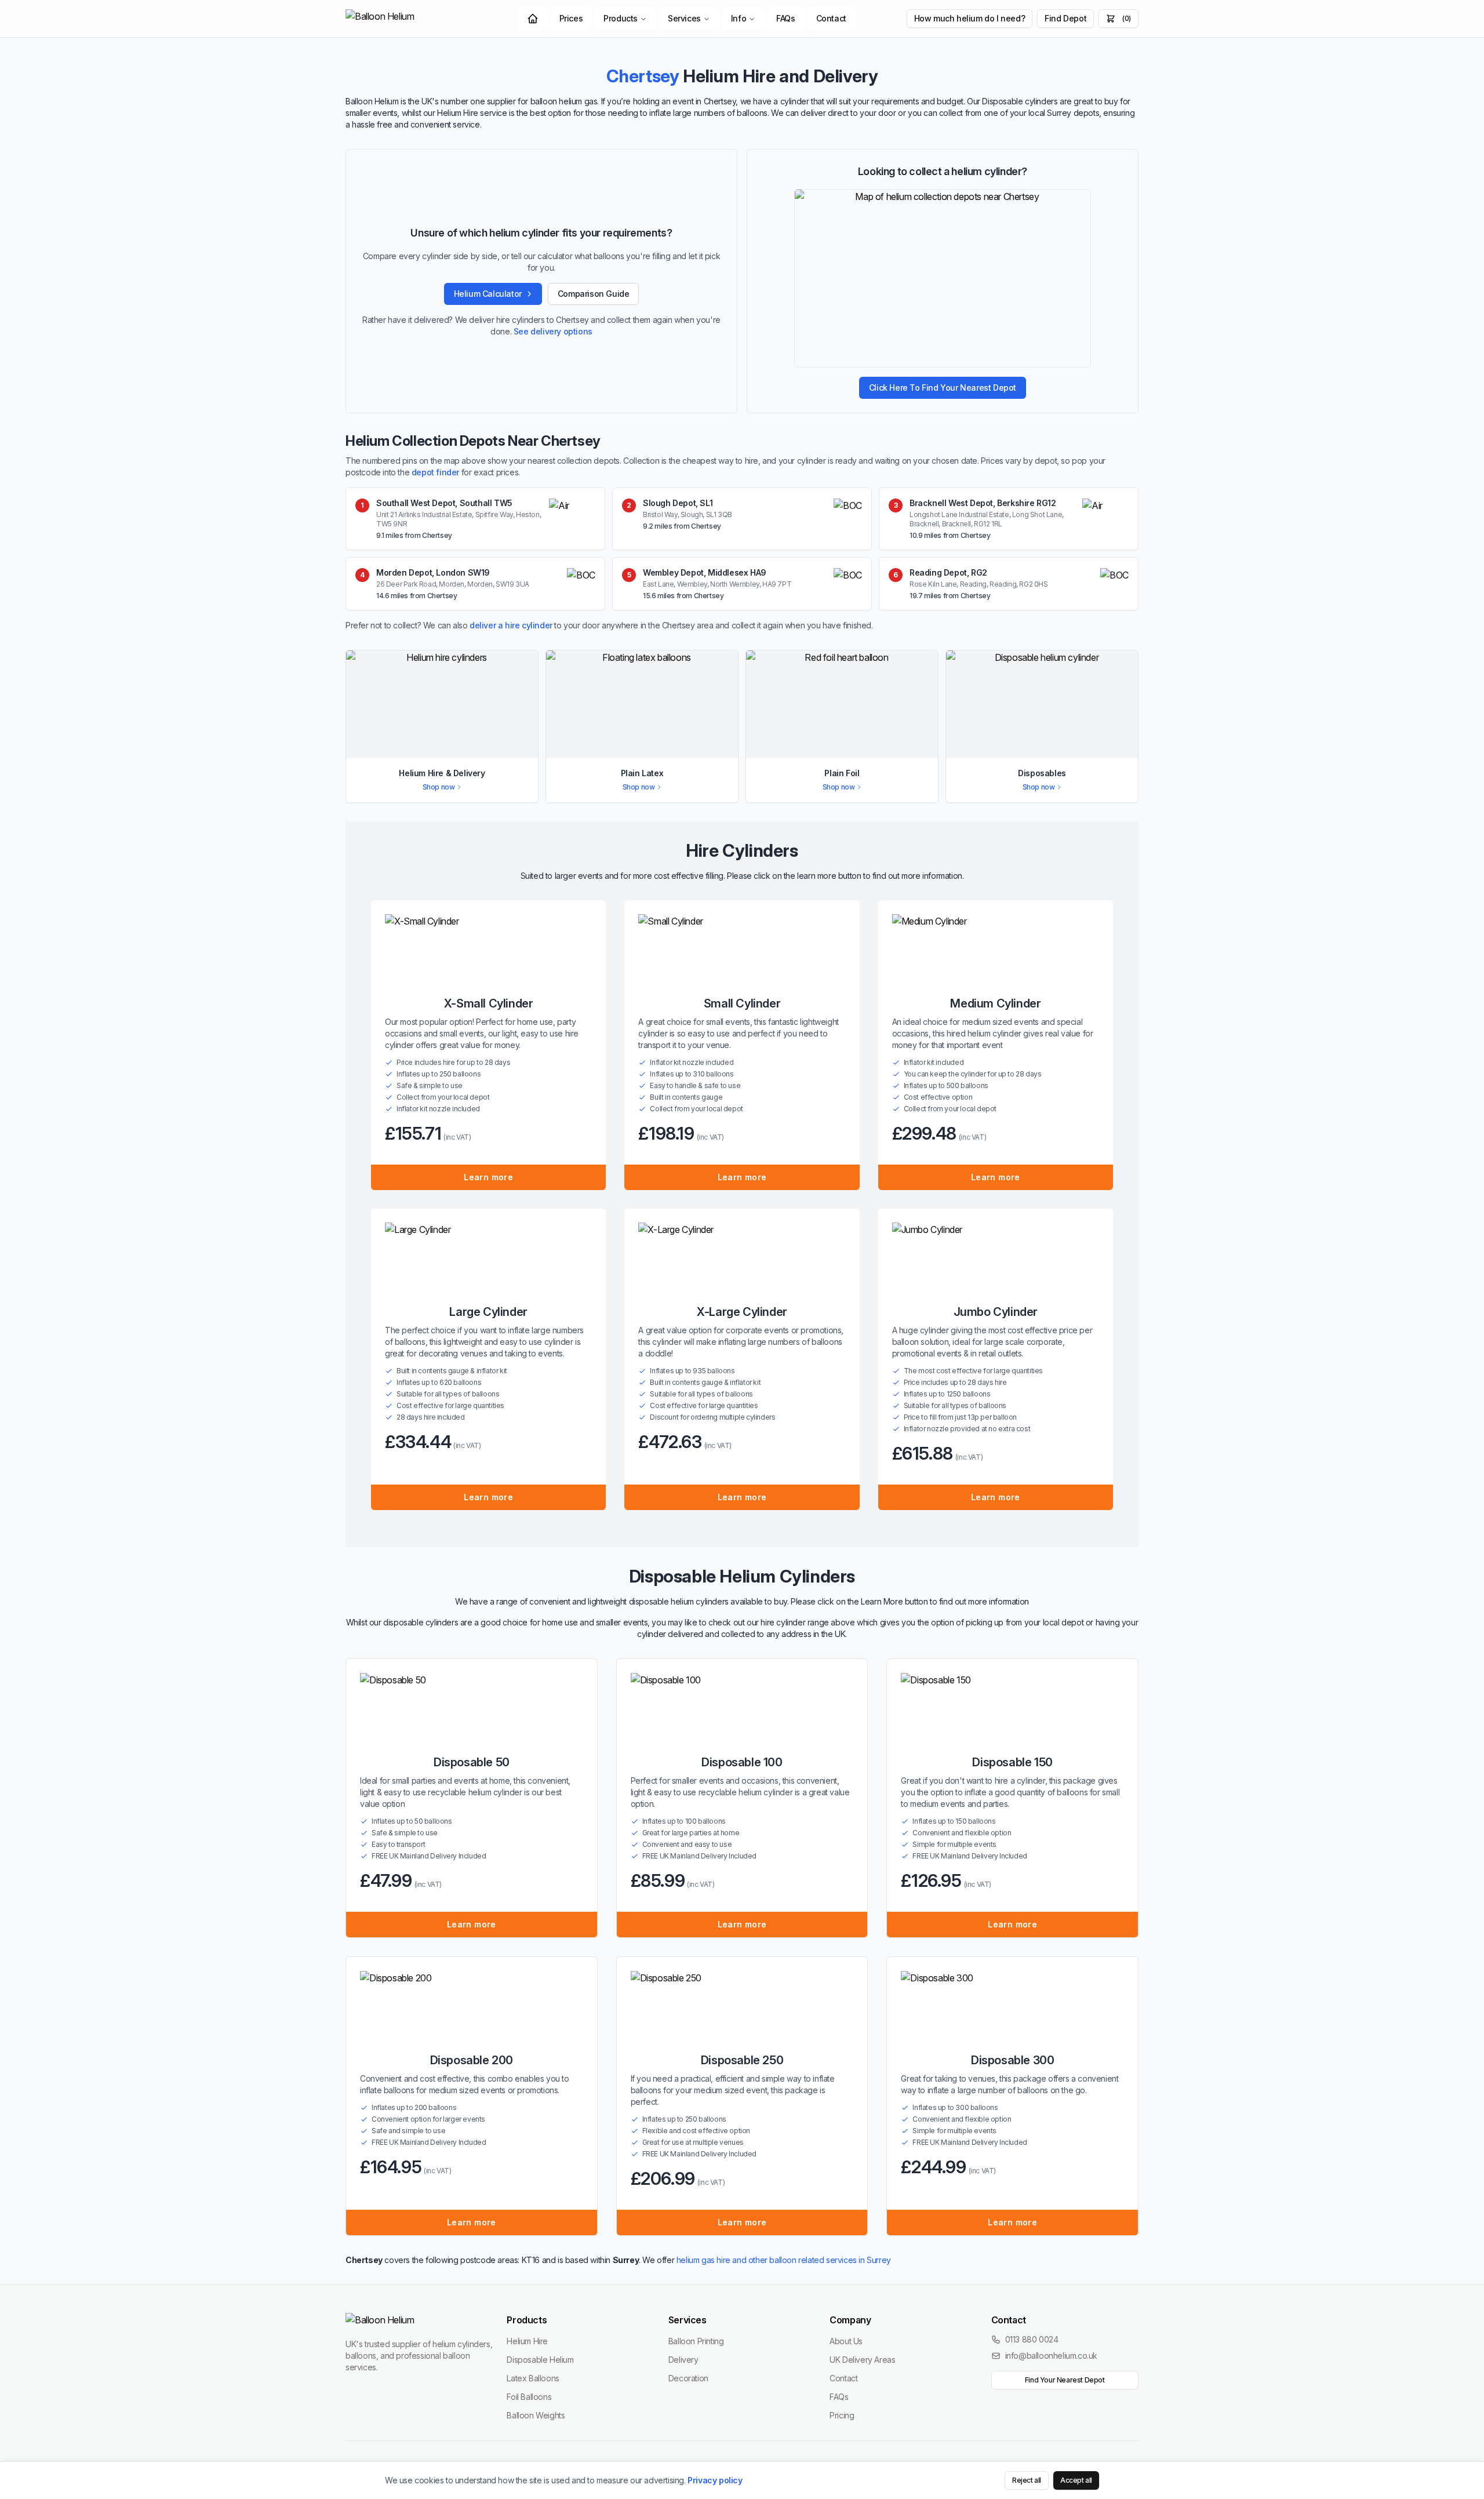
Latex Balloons (533, 2378)
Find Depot (1065, 18)
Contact (831, 18)
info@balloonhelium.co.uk (1051, 2356)
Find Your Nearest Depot (1065, 2380)
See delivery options (553, 331)
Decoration (688, 2378)
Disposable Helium (540, 2360)
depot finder (435, 472)
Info (739, 18)
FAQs (785, 18)
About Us (846, 2341)
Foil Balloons (529, 2397)
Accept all (1076, 2480)
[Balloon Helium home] (406, 19)
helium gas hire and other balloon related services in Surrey (784, 2260)
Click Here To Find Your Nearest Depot (943, 388)
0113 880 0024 (1032, 2339)
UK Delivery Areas (862, 2360)
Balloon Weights (536, 2415)
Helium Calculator (488, 294)
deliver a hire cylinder (511, 625)
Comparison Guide (594, 294)
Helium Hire (527, 2341)
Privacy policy (715, 2480)
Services (684, 18)
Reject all (1027, 2480)
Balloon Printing (696, 2341)
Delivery (683, 2360)
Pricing (842, 2415)
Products (621, 18)
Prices (571, 18)
